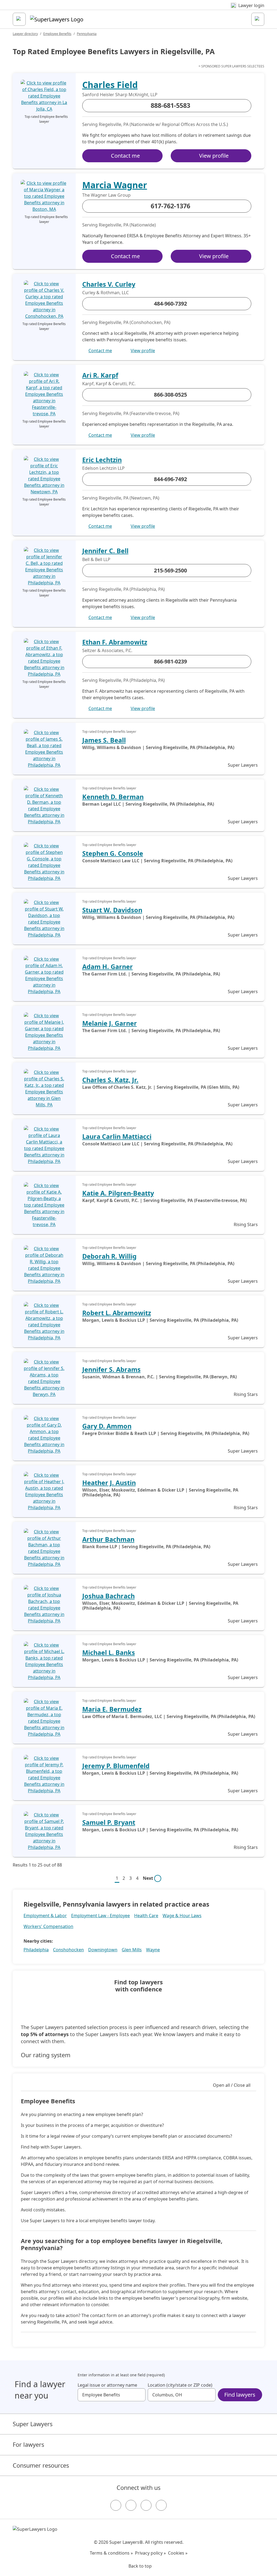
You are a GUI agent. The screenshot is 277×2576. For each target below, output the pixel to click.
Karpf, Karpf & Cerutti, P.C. (109, 384)
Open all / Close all (232, 2085)
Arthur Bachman (108, 1539)
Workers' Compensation (48, 1926)
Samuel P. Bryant (109, 1822)
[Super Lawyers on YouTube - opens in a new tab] (146, 2505)
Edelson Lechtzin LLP (103, 468)
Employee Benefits (57, 34)
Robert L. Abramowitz (117, 1313)
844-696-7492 (170, 479)
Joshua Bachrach (108, 1596)
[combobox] (112, 2395)
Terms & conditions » (111, 2553)
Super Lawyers (33, 2424)
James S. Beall (104, 740)
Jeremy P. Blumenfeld (116, 1766)
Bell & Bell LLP (96, 559)
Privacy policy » (150, 2553)
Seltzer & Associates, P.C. (107, 650)
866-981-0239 (170, 661)
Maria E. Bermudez (112, 1709)
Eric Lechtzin (102, 460)
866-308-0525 (170, 395)
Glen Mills (132, 1950)
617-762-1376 (170, 206)
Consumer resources (41, 2465)
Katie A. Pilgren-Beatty (118, 1193)
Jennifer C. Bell (105, 551)
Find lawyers (240, 2395)
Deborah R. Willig (109, 1256)
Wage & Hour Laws (182, 1916)
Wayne (153, 1950)
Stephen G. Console (113, 853)
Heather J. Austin (109, 1483)
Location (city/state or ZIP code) (180, 2385)
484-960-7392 (170, 304)
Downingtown (103, 1950)
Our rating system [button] (46, 2055)
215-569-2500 (170, 570)
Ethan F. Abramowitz (115, 642)
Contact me (125, 156)
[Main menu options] (19, 19)
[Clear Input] (139, 2395)
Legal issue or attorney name (107, 2385)
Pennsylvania (87, 34)
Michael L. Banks (109, 1652)
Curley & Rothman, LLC (105, 293)
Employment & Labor (45, 1916)
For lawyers (28, 2444)
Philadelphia (36, 1950)
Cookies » (178, 2553)
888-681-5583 (170, 105)
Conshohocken (68, 1950)
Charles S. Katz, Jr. (110, 1080)
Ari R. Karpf (100, 375)
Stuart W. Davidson (112, 910)
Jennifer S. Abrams (111, 1369)
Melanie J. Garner (110, 1023)
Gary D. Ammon (107, 1426)
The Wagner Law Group (106, 195)
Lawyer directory (25, 34)
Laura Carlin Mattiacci (117, 1136)
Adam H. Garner (108, 967)
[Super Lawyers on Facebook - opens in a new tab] (116, 2505)
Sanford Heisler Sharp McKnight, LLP (120, 95)
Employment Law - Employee (100, 1916)
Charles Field (110, 85)
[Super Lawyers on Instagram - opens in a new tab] (131, 2505)
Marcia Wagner (115, 185)
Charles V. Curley (109, 284)
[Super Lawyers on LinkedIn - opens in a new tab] (161, 2505)
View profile (214, 156)
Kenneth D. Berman (113, 797)
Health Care (146, 1916)
